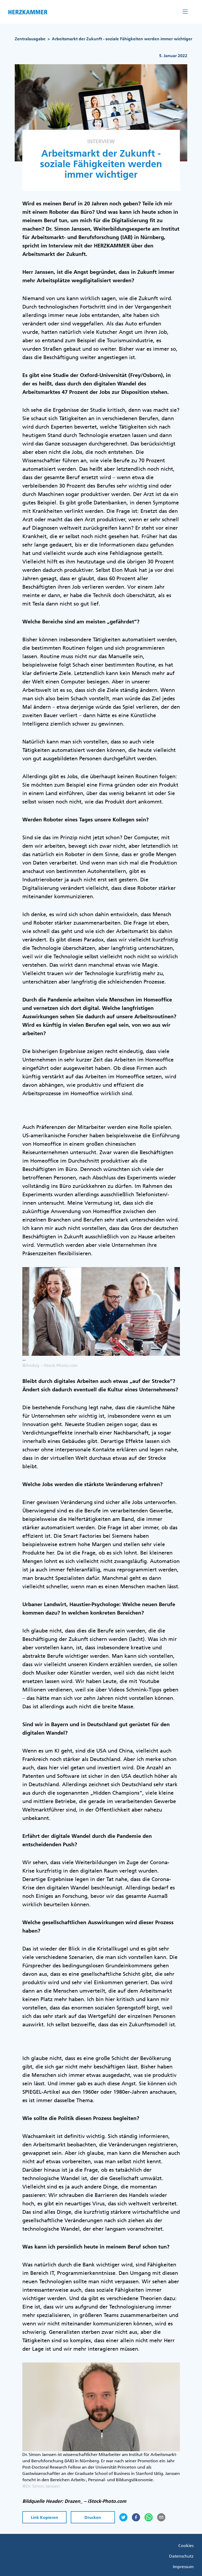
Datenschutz (181, 2556)
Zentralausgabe (30, 39)
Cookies (186, 2545)
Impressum (183, 2567)
